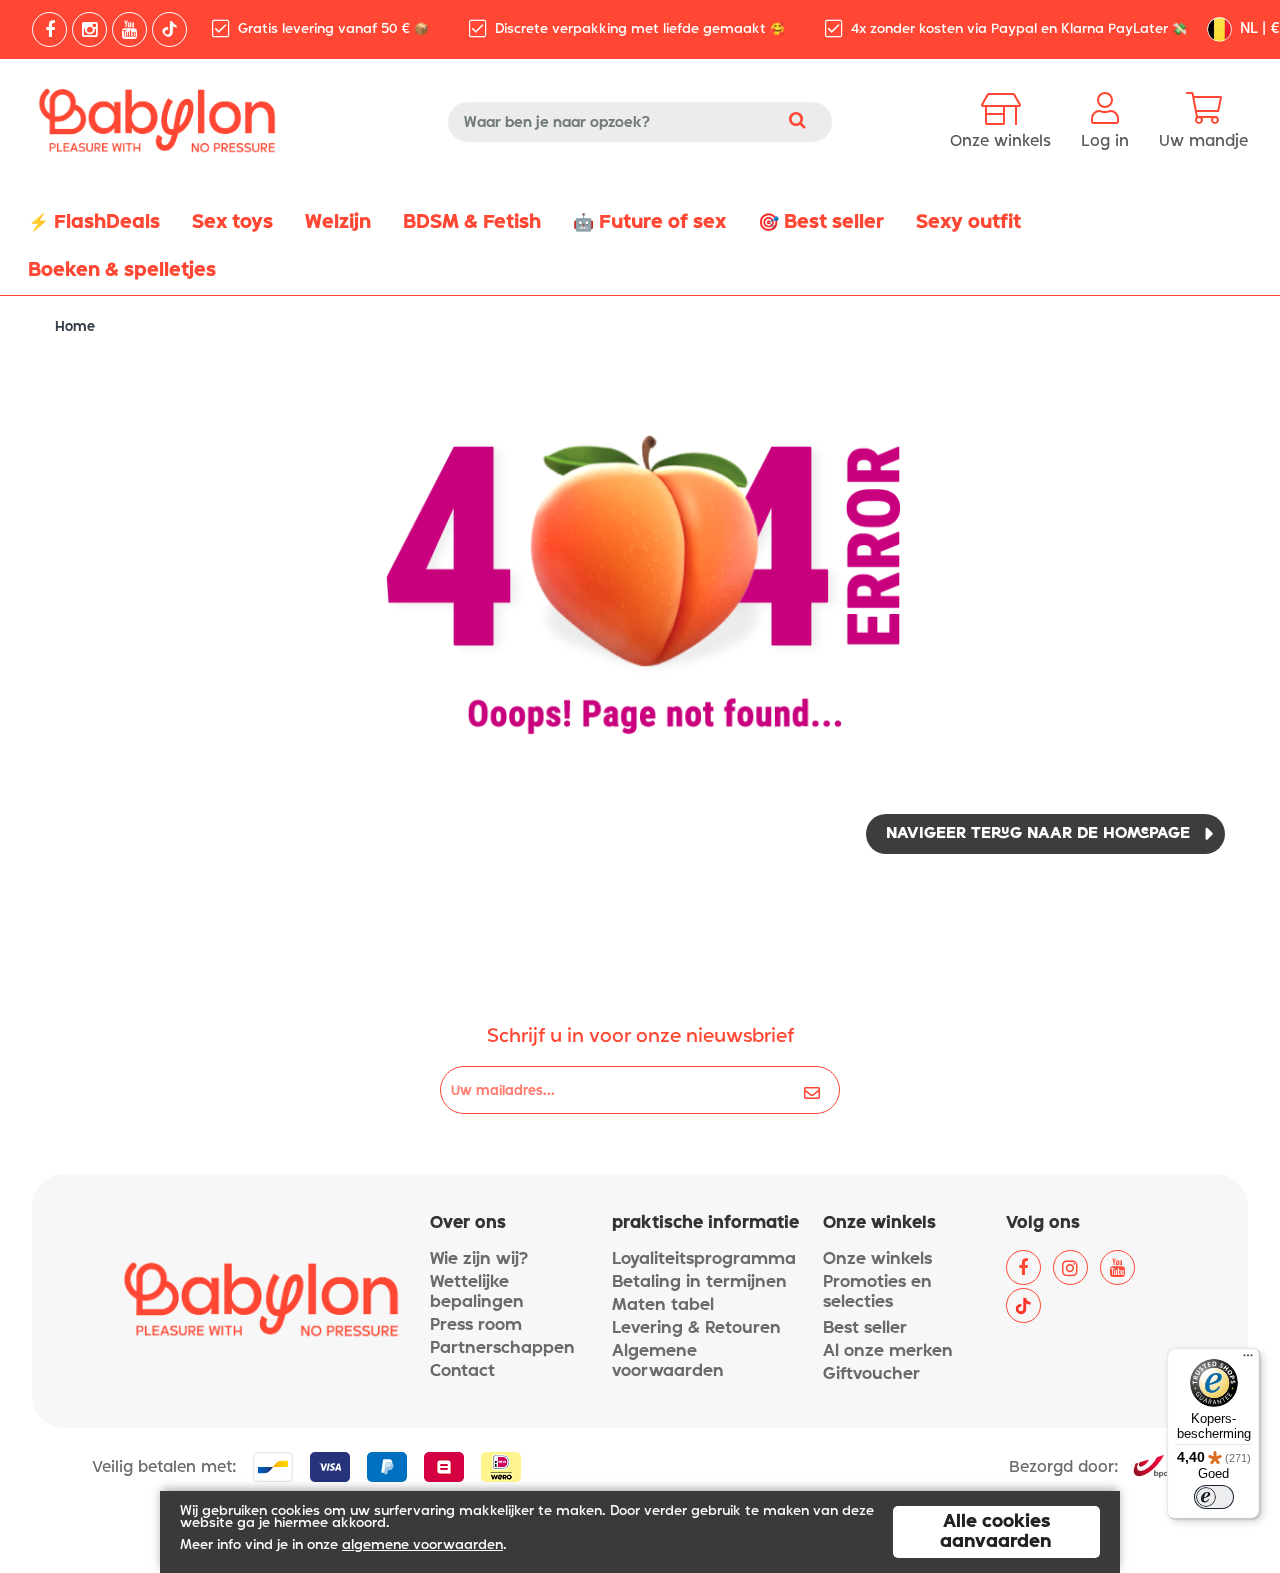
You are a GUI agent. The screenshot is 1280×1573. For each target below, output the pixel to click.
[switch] (1214, 1497)
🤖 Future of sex (649, 222)
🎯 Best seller (821, 222)
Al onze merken (888, 1351)
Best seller (865, 1328)
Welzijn (338, 222)
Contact (462, 1371)
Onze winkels (877, 1259)
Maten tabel (663, 1305)
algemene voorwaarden (422, 1545)
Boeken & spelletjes (122, 270)
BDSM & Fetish (472, 222)
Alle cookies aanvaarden (996, 1532)
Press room (476, 1325)
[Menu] (1248, 1360)
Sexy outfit (968, 222)
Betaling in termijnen (699, 1282)
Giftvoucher (871, 1374)
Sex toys (232, 222)
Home (75, 327)
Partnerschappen (502, 1348)
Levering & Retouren (696, 1328)
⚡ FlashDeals (94, 222)
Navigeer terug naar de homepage (1038, 834)
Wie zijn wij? (479, 1259)
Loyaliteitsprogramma (704, 1259)
